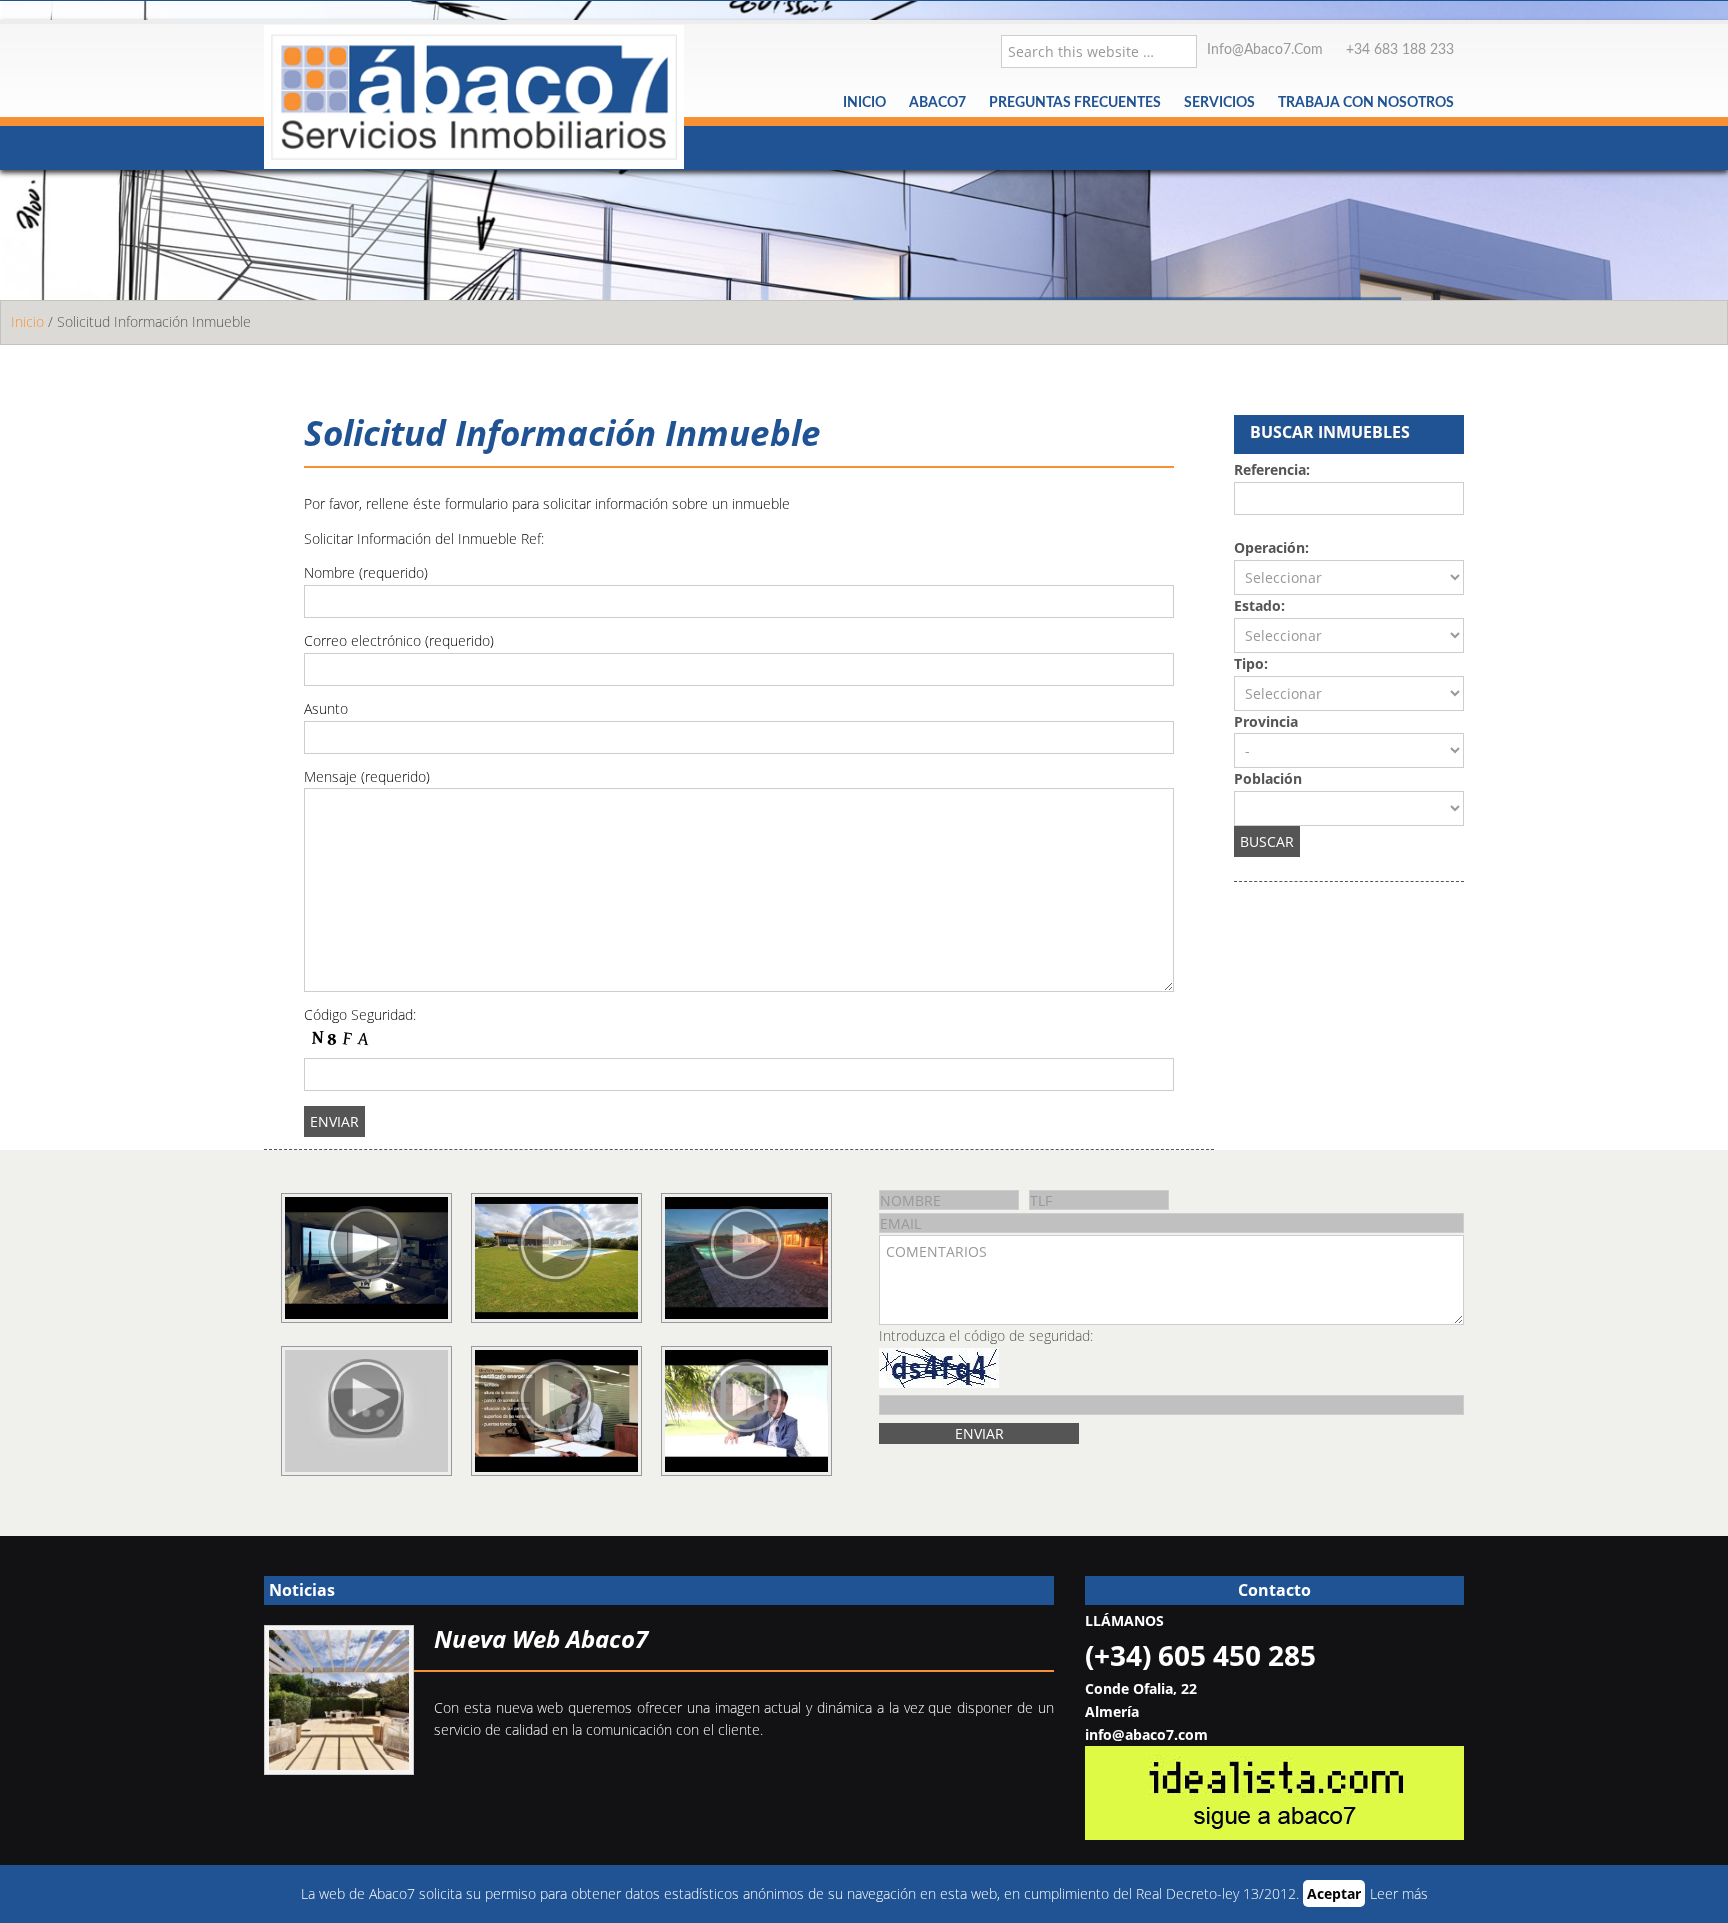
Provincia (1266, 721)
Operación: (1271, 547)
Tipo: (1251, 663)
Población (1268, 778)
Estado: (1259, 605)
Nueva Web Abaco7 (541, 1638)
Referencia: (1272, 469)
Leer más (1399, 1893)
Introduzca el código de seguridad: (986, 1335)
